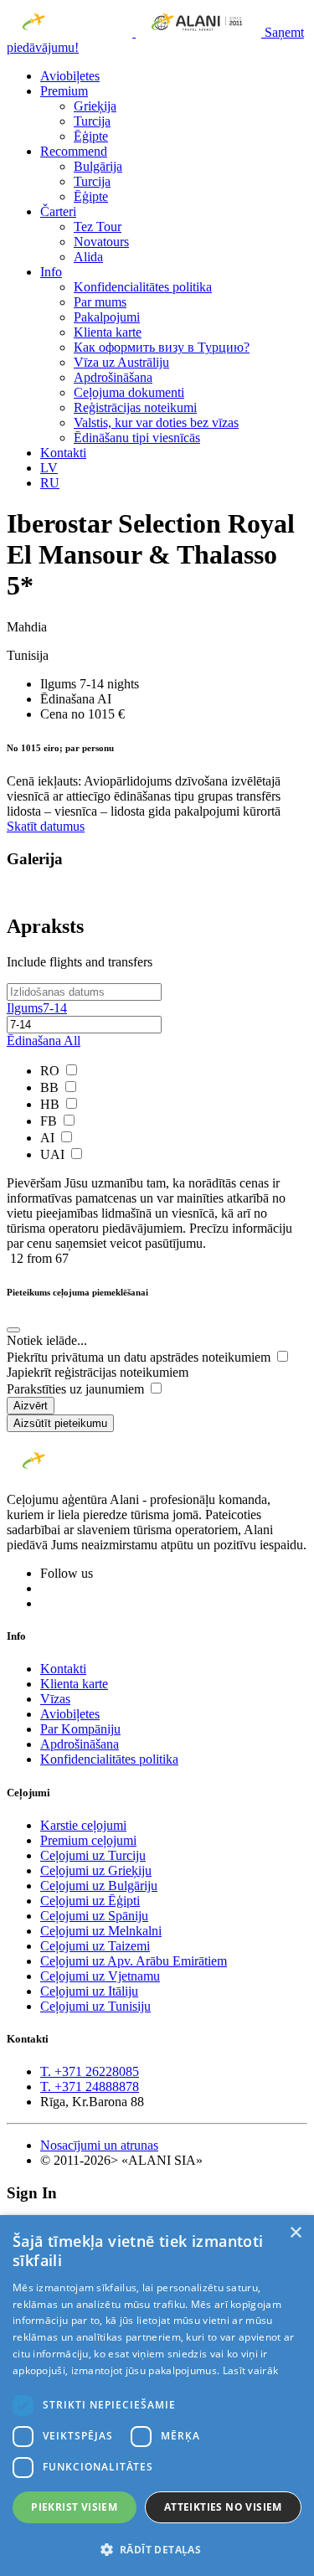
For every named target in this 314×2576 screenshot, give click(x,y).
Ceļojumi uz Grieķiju (96, 1870)
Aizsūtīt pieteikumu (60, 1423)
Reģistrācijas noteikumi (135, 407)
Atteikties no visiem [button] (223, 2507)
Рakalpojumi (107, 317)
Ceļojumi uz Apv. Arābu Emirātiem (134, 1961)
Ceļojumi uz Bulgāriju (99, 1886)
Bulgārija (98, 166)
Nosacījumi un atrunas (99, 2145)
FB (50, 1121)
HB (51, 1104)
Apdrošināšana (113, 377)
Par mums (100, 302)
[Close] (13, 1330)
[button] (157, 2549)
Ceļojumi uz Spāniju (94, 1916)
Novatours (101, 242)
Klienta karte (108, 332)
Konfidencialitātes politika (143, 287)
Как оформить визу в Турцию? (162, 347)
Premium (64, 91)
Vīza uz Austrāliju (121, 362)
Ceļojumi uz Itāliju (89, 1991)
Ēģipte (91, 136)
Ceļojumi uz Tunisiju (95, 2006)
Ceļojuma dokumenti (129, 392)
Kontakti (63, 453)
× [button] (295, 2233)
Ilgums (37, 1008)
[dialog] (157, 2396)
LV (49, 468)
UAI (54, 1154)
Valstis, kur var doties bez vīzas (156, 422)
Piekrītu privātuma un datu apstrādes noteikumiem (140, 1357)
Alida (88, 257)
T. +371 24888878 (90, 2087)
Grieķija (95, 106)
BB (51, 1087)
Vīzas (55, 1699)
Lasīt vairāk (251, 2370)
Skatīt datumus (46, 826)
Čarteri (58, 211)
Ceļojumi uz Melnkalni (101, 1931)
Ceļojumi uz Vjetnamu (100, 1976)
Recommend (74, 151)
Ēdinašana (44, 1041)
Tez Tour (98, 227)
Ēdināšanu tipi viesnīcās (137, 438)
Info (51, 272)
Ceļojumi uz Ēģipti (90, 1901)
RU (50, 483)
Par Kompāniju (80, 1729)
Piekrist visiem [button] (74, 2507)
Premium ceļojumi (88, 1840)
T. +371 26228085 (90, 2071)
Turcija (92, 121)
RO (51, 1071)
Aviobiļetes (70, 76)
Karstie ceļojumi (83, 1825)
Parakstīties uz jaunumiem (77, 1389)
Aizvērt (31, 1406)
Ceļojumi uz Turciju (93, 1855)
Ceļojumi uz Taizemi (95, 1946)
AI (49, 1138)
